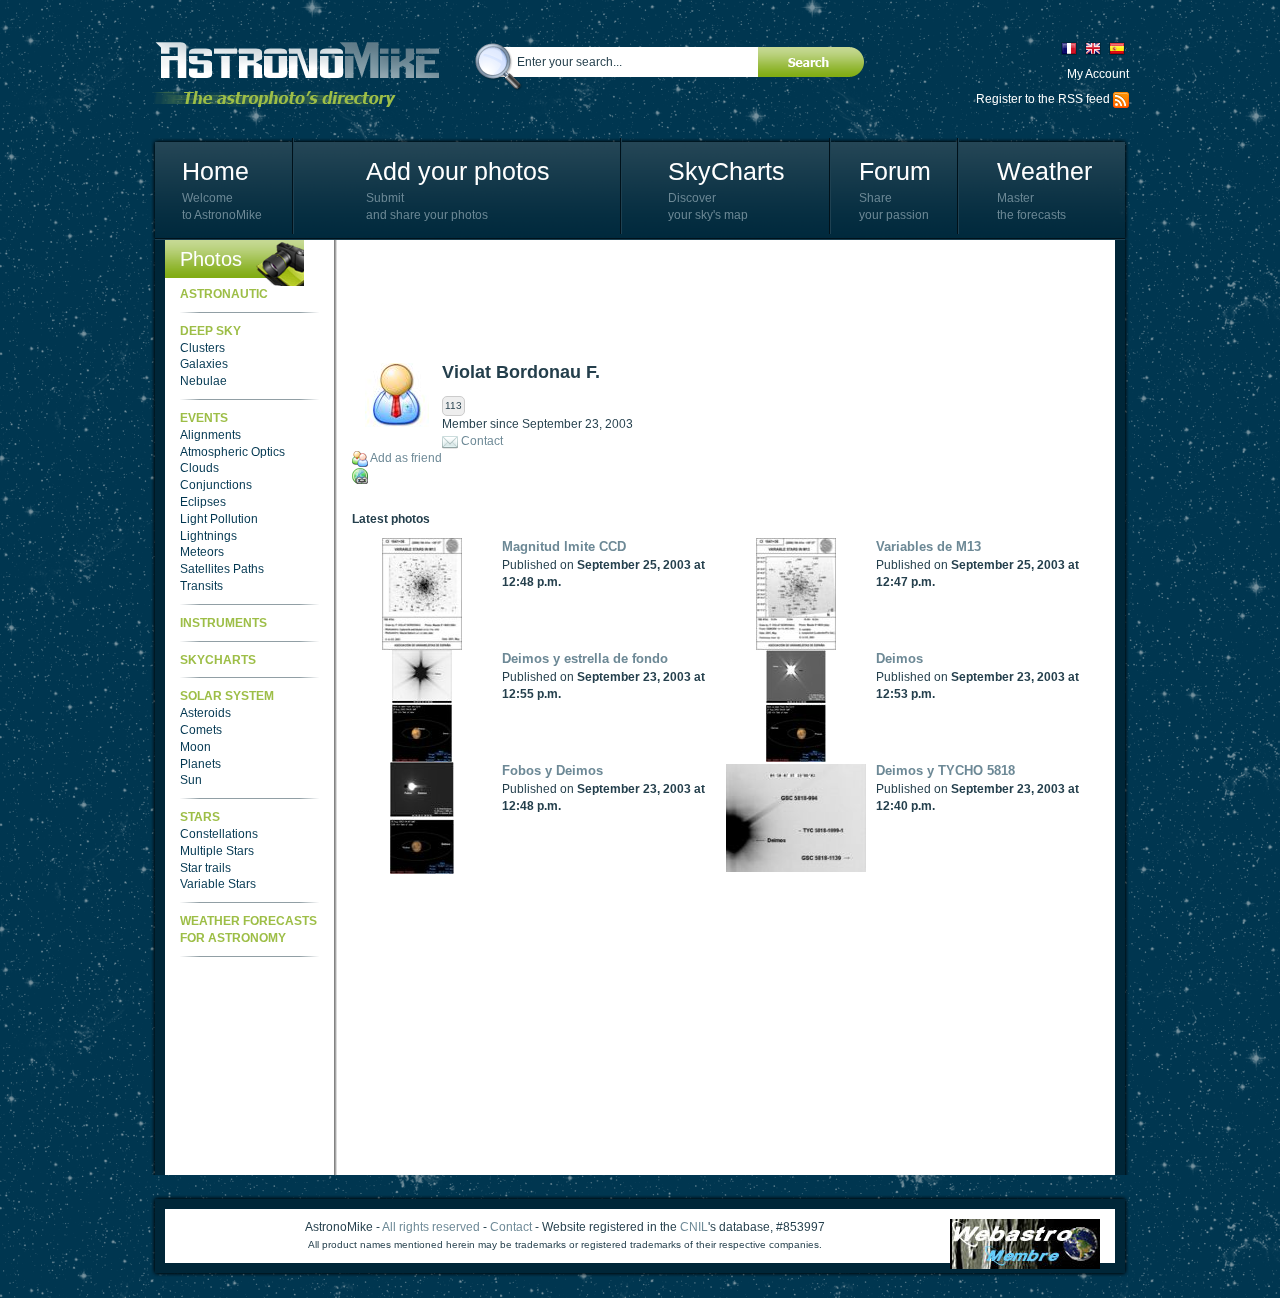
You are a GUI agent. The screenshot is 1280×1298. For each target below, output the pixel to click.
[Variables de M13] (801, 594)
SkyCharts (726, 171)
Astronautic (224, 294)
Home (215, 171)
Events (204, 418)
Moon (195, 747)
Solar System (227, 696)
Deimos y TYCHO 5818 (945, 770)
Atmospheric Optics (232, 452)
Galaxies (204, 364)
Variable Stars (218, 884)
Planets (200, 764)
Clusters (202, 348)
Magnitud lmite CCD (564, 546)
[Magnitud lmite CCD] (427, 594)
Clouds (199, 468)
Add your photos (458, 171)
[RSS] (1121, 99)
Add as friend (406, 458)
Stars (200, 817)
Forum (895, 171)
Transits (201, 586)
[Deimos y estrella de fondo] (427, 706)
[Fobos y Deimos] (427, 818)
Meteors (202, 552)
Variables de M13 (928, 546)
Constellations (219, 834)
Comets (201, 730)
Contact (482, 441)
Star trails (205, 868)
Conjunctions (216, 485)
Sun (191, 780)
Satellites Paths (222, 569)
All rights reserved (431, 1227)
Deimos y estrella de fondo (585, 658)
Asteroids (205, 713)
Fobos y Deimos (552, 770)
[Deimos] (801, 706)
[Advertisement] (716, 300)
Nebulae (203, 381)
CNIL (694, 1227)
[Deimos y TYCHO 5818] (801, 818)
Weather (1044, 171)
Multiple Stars (217, 851)
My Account (1098, 74)
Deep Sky (210, 331)
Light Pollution (219, 519)
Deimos (899, 658)
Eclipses (203, 502)
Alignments (210, 435)
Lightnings (208, 536)
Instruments (223, 623)
